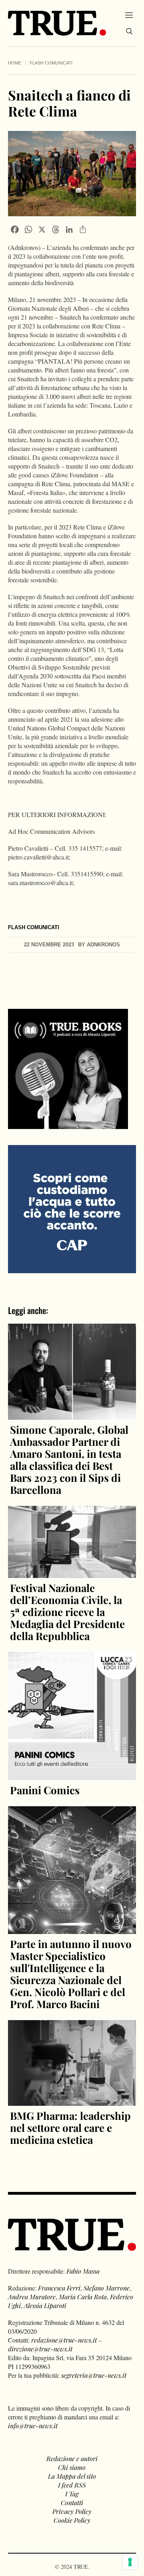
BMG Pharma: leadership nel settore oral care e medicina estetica (70, 2128)
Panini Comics (45, 1790)
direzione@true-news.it (40, 2349)
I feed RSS (72, 2485)
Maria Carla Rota (83, 2297)
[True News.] (57, 23)
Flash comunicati (51, 63)
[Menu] (129, 15)
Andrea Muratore (32, 2297)
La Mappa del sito (72, 2476)
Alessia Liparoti (45, 2305)
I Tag (72, 2494)
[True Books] (68, 1124)
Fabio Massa (83, 2271)
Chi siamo (72, 2467)
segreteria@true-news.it (94, 2375)
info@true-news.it (33, 2426)
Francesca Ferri (59, 2288)
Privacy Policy (72, 2511)
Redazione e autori (72, 2458)
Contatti (72, 2503)
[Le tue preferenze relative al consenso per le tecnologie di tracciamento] (130, 2562)
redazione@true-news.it (64, 2340)
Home (15, 63)
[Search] (129, 31)
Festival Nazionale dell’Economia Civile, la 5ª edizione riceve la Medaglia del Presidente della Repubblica (67, 1612)
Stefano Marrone (107, 2288)
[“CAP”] (72, 1209)
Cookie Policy (72, 2520)
